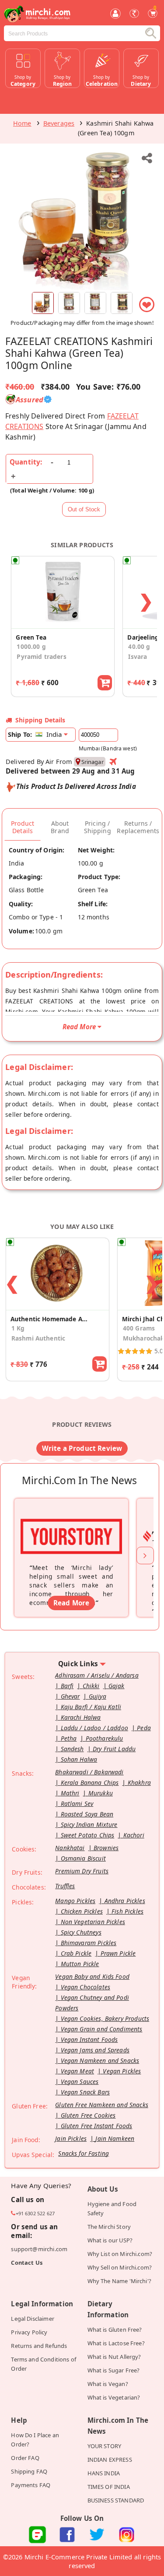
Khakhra (139, 1782)
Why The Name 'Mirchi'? (119, 2281)
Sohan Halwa (79, 1759)
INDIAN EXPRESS (110, 2460)
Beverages (59, 123)
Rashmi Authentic (38, 1338)
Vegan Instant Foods (89, 2039)
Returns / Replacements (138, 827)
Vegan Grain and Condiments (102, 2029)
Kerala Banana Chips (90, 1782)
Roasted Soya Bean (87, 1814)
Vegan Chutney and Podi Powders (92, 2003)
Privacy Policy (29, 2332)
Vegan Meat (78, 2071)
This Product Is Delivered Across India (76, 786)
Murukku (101, 1793)
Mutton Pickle (80, 1964)
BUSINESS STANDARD (116, 2500)
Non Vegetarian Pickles (93, 1922)
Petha (69, 1738)
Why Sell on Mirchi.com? (120, 2267)
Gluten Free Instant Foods (97, 2126)
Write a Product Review (82, 1448)
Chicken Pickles (82, 1911)
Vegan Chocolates (85, 1987)
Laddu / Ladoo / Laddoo (94, 1728)
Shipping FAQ (29, 2471)
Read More (71, 1603)
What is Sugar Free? (114, 2370)
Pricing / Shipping (98, 827)
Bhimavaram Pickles (89, 1943)
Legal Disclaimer (32, 2319)
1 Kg (18, 1328)
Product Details (23, 827)
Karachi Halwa (81, 1717)
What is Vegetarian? (114, 2397)
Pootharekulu (105, 1738)
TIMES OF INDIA (109, 2487)
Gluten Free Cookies (88, 2115)
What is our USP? (110, 2240)
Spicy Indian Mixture (89, 1825)
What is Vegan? (108, 2384)
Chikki (91, 1686)
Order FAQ (25, 2458)
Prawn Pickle (118, 1953)
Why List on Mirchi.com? (120, 2254)
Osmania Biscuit (83, 1858)
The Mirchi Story (109, 2227)
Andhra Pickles (125, 1901)
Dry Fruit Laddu (114, 1749)
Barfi (67, 1686)
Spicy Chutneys (81, 1932)
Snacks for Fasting (84, 2153)
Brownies (106, 1848)
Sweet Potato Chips (88, 1835)
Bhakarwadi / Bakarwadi (89, 1772)
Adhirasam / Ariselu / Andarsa (97, 1675)
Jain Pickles (71, 2138)
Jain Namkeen (115, 2138)
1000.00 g (31, 646)
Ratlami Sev (77, 1804)
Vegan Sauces (80, 2082)
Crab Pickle (76, 1953)
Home (22, 123)
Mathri (70, 1793)
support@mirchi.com (39, 2249)
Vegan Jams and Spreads (95, 2050)
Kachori (134, 1835)
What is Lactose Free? (116, 2343)
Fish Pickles (127, 1911)
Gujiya (98, 1696)
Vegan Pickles (122, 2071)
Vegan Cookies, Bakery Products (105, 2018)
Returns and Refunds (39, 2346)
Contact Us (27, 2263)
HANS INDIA (104, 2473)
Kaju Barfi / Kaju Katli (91, 1707)
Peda (144, 1728)
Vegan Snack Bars (85, 2092)
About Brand (60, 827)
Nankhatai (70, 1848)
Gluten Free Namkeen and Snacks (102, 2105)
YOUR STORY (105, 2446)
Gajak (117, 1686)
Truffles (65, 1886)
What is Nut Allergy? (114, 2357)
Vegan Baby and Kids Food (92, 1976)
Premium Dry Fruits (82, 1871)
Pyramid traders (41, 656)
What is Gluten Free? (115, 2330)
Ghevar (70, 1696)
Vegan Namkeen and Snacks (100, 2060)
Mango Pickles (75, 1901)
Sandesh (72, 1749)
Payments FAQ (31, 2485)
